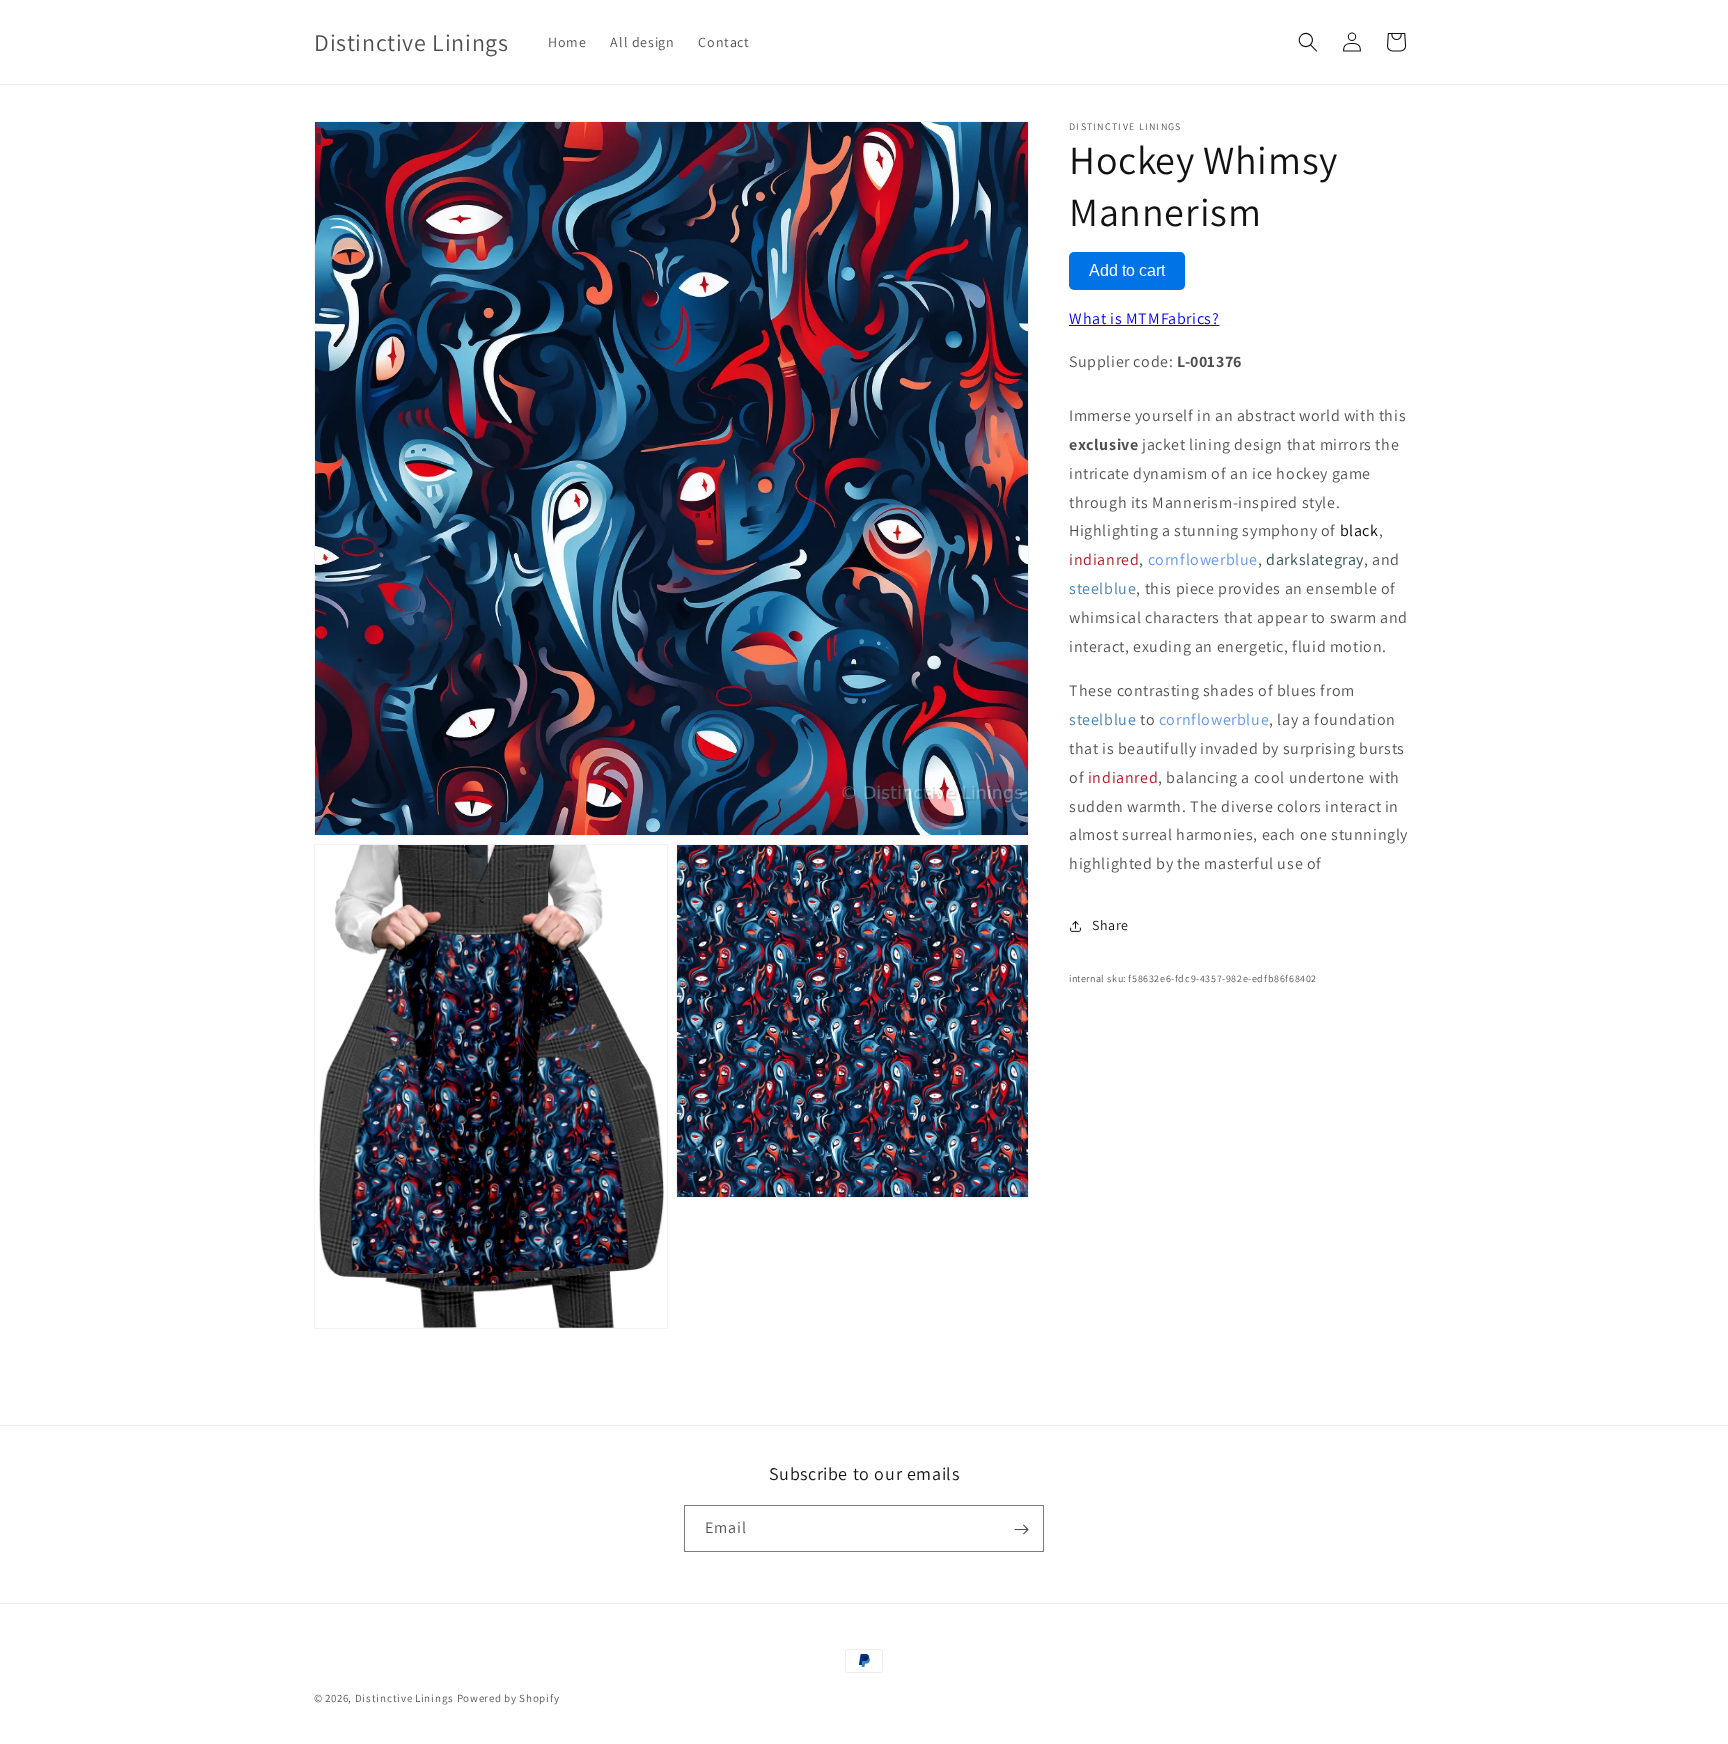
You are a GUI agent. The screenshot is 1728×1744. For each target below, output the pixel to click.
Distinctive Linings (404, 1698)
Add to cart (1127, 270)
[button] (1308, 42)
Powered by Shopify (508, 1698)
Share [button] (1110, 926)
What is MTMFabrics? (1144, 318)
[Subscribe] (1021, 1529)
